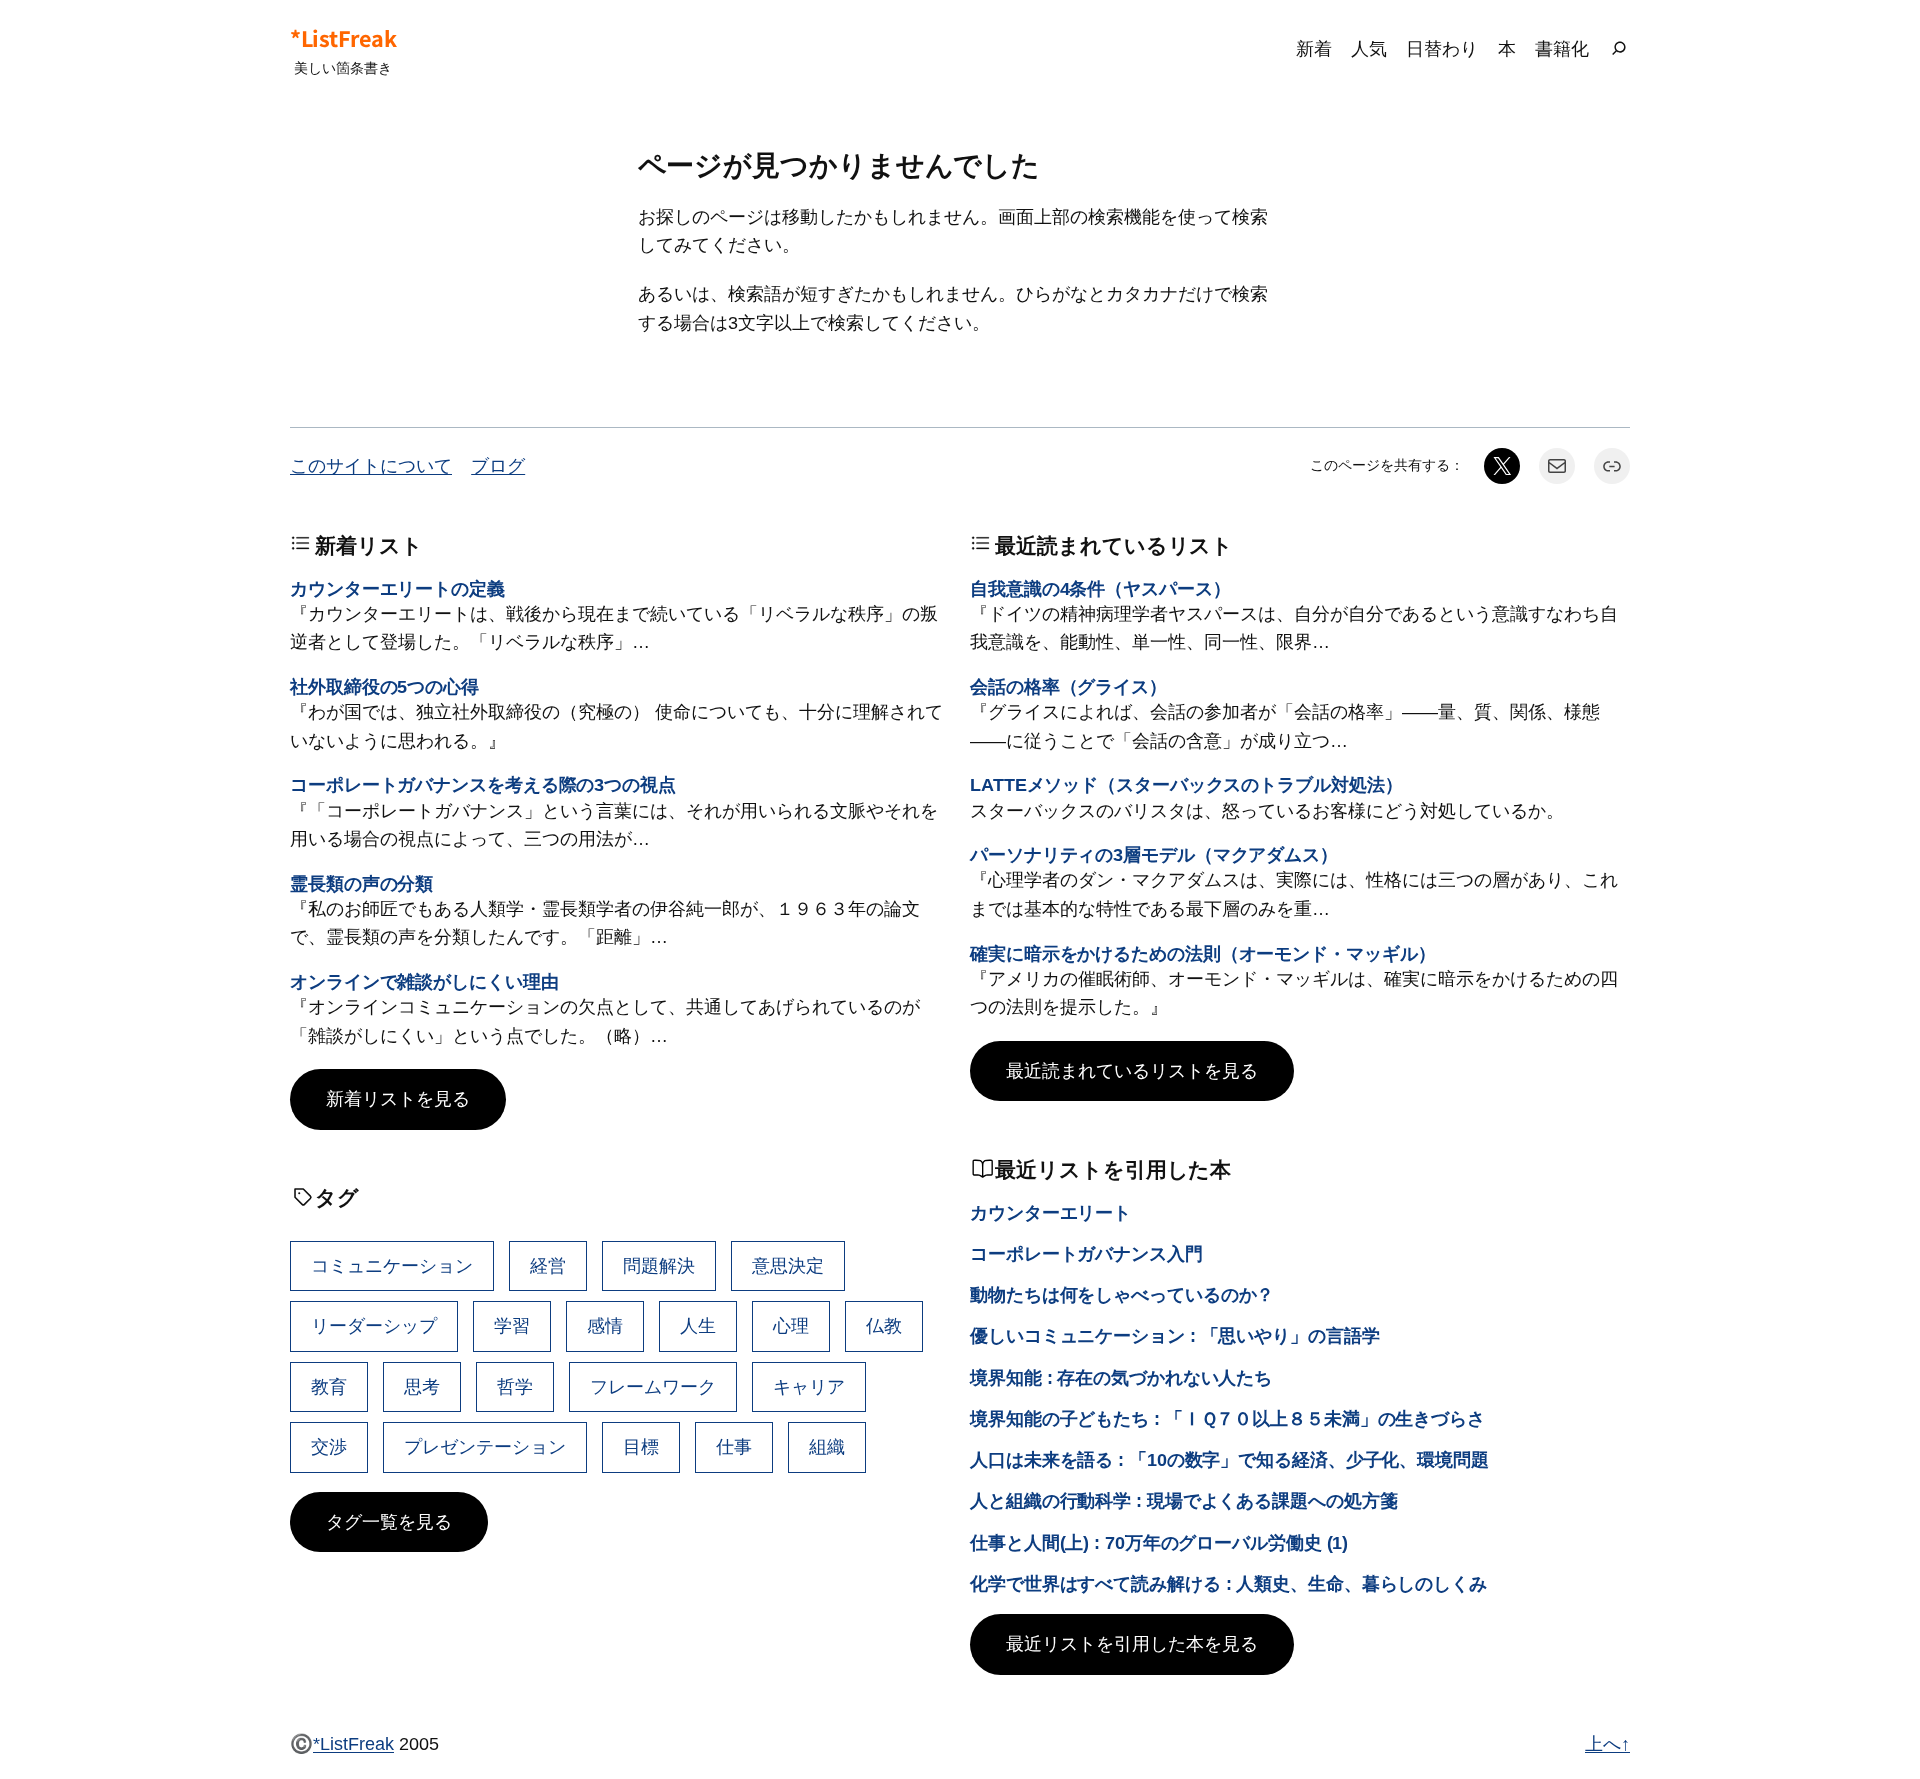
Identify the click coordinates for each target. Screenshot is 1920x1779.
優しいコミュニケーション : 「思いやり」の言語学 (1175, 1335)
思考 (422, 1386)
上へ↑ (1607, 1743)
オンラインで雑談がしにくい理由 (424, 981)
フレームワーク (653, 1386)
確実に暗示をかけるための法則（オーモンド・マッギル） (1202, 953)
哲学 (515, 1386)
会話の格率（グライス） (1068, 686)
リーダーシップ (374, 1325)
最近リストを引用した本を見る (1132, 1643)
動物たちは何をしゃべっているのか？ (1122, 1294)
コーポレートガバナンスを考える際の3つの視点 (483, 784)
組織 (827, 1446)
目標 (641, 1446)
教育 (329, 1386)
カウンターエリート (1050, 1212)
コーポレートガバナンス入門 (1086, 1253)
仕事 (734, 1446)
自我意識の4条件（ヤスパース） (1100, 588)
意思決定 (788, 1265)
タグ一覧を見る (389, 1521)
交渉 (329, 1446)
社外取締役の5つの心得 (384, 686)
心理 (791, 1325)
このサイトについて (371, 465)
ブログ (498, 465)
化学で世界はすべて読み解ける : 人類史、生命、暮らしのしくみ (1228, 1583)
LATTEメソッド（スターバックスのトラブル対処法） (1186, 784)
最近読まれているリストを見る (1132, 1070)
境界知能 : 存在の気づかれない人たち (1121, 1377)
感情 (605, 1325)
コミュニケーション (392, 1265)
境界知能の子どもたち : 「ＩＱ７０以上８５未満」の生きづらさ (1227, 1418)
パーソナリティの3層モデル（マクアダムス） (1154, 854)
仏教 (884, 1325)
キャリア (809, 1386)
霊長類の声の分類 (361, 883)
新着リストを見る (398, 1098)
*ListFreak (343, 38)
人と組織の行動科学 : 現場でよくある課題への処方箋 (1183, 1500)
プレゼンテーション (485, 1446)
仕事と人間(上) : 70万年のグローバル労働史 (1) (1159, 1542)
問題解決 (659, 1265)
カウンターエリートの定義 (397, 588)
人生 (698, 1325)
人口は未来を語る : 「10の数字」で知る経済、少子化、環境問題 (1229, 1459)
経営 (548, 1265)
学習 (512, 1325)
